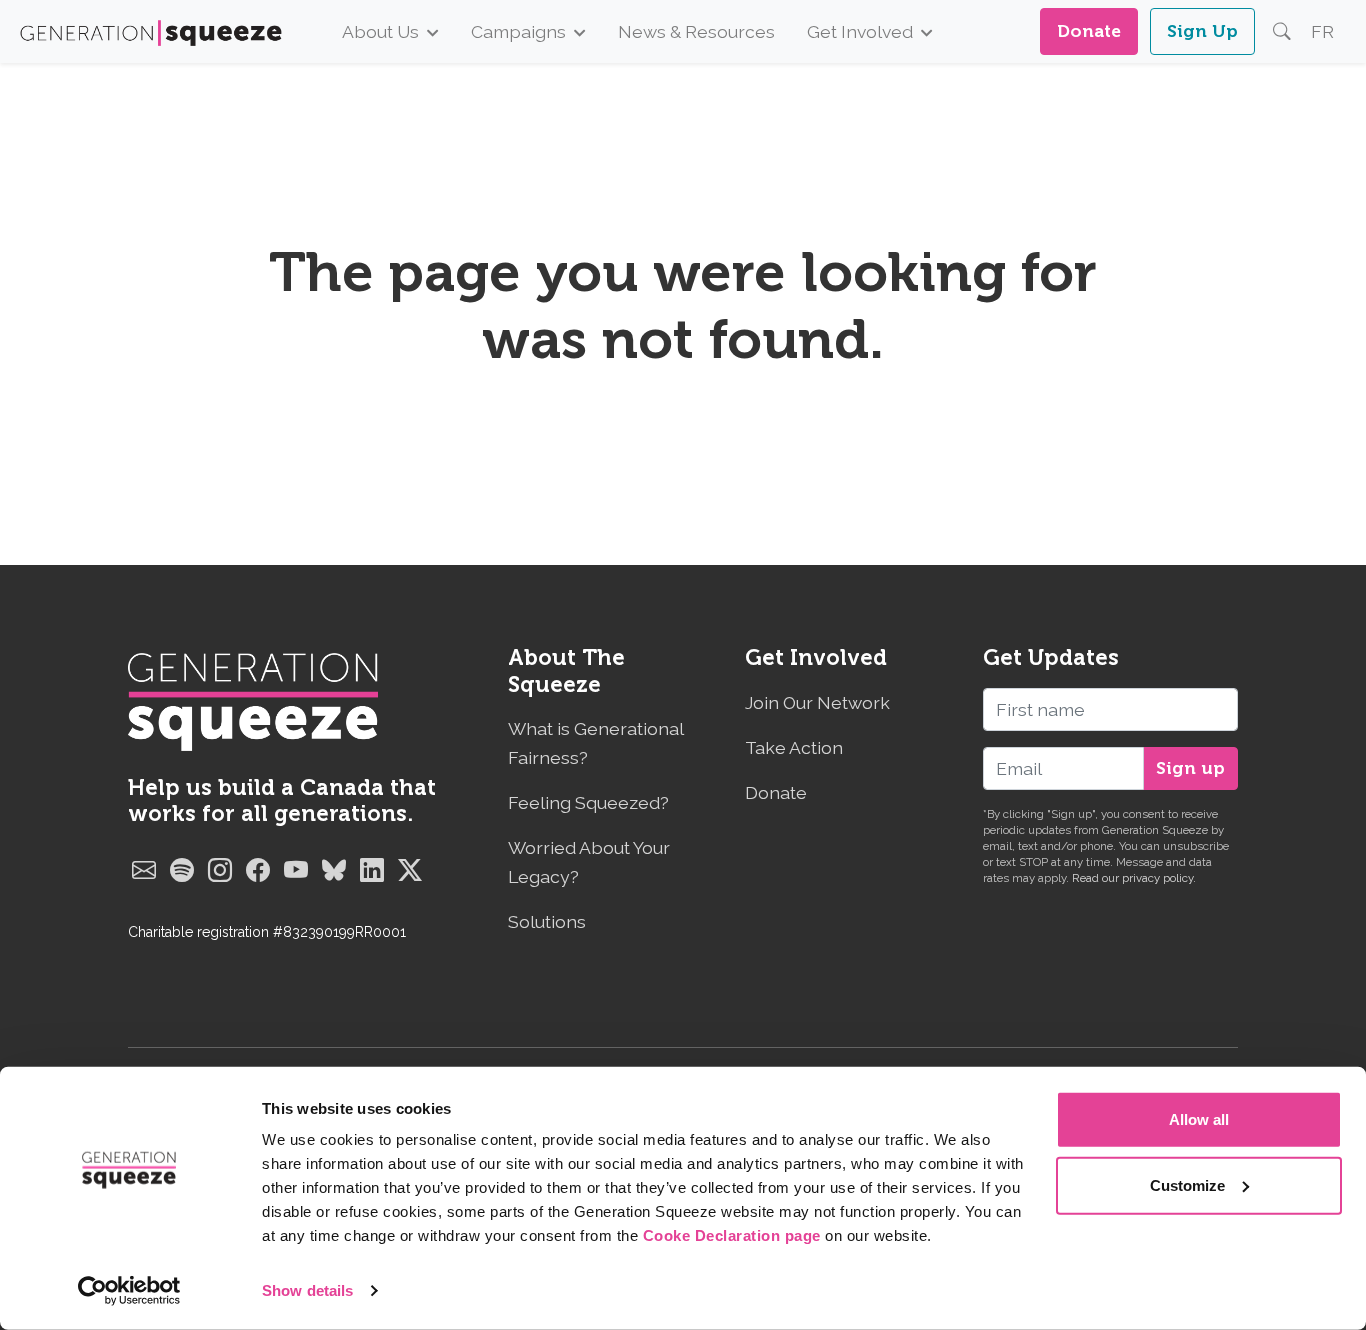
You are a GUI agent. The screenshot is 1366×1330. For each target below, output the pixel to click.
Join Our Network (817, 702)
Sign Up (1202, 31)
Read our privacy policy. (1134, 878)
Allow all (1199, 1119)
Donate (1089, 31)
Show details (307, 1290)
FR (1322, 31)
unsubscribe (1196, 846)
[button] (1282, 31)
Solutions (547, 921)
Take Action (794, 747)
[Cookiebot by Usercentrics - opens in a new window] (129, 1291)
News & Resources (696, 31)
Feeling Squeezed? (588, 802)
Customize (1187, 1184)
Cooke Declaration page (732, 1235)
